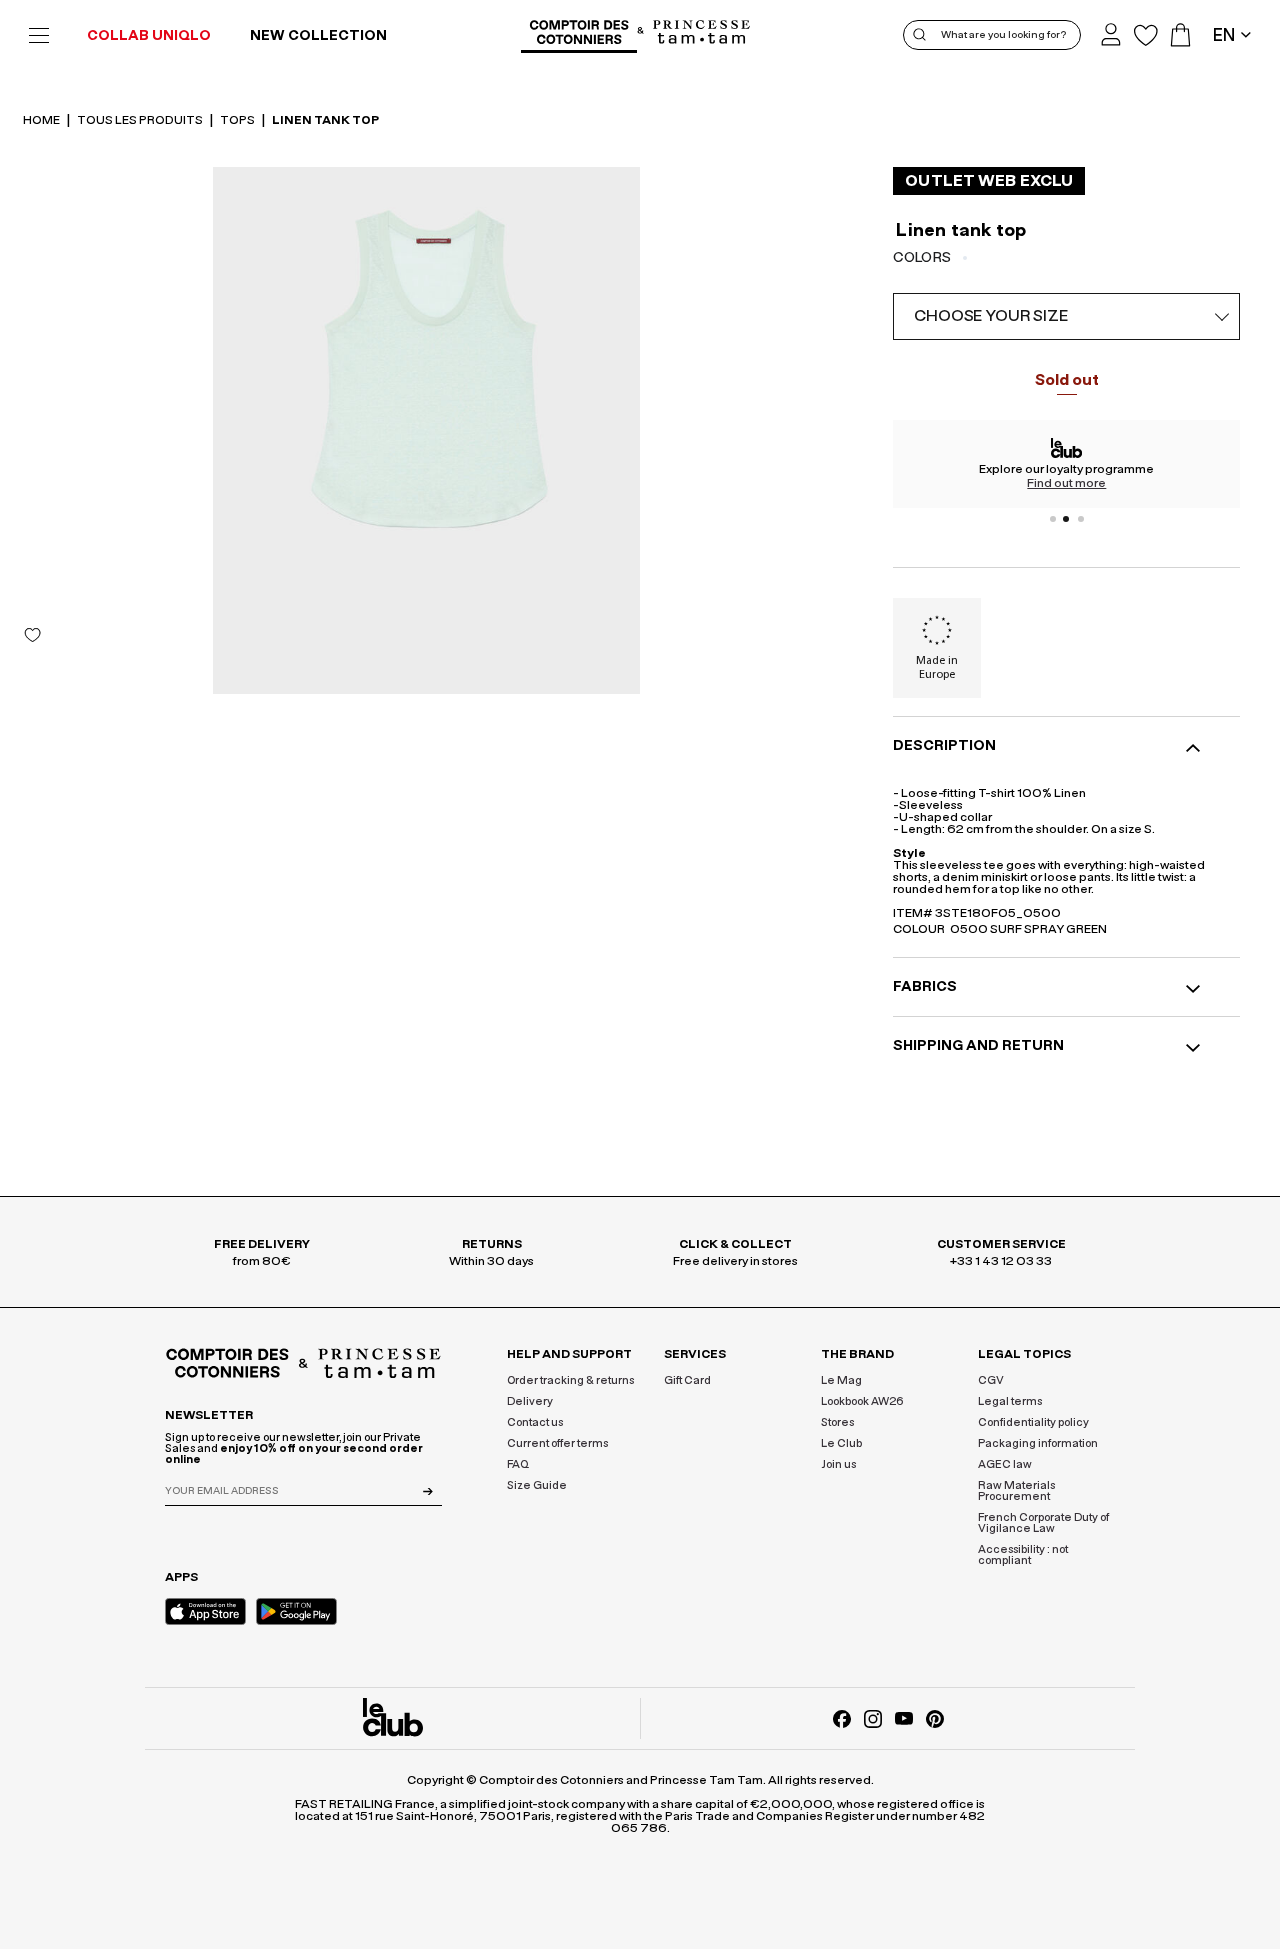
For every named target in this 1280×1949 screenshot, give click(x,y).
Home (42, 120)
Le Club (841, 1443)
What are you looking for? (1003, 35)
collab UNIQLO (149, 36)
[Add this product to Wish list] (32, 635)
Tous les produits (141, 120)
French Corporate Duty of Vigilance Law (1043, 1523)
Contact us (535, 1422)
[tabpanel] (1066, 464)
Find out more (1066, 483)
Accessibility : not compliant (1023, 1555)
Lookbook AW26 (862, 1401)
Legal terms (1010, 1401)
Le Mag (841, 1380)
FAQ (518, 1464)
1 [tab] (1053, 519)
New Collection (318, 36)
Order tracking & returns (570, 1380)
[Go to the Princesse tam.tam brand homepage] (702, 33)
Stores (837, 1422)
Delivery (530, 1401)
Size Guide (537, 1485)
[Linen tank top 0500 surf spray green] (426, 430)
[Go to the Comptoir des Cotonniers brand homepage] (579, 35)
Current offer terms (557, 1443)
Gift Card (687, 1380)
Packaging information (1038, 1443)
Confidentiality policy (1033, 1422)
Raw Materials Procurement (1016, 1491)
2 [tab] (1067, 519)
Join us (838, 1464)
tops (238, 120)
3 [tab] (1081, 519)
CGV (991, 1380)
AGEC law (1005, 1464)
